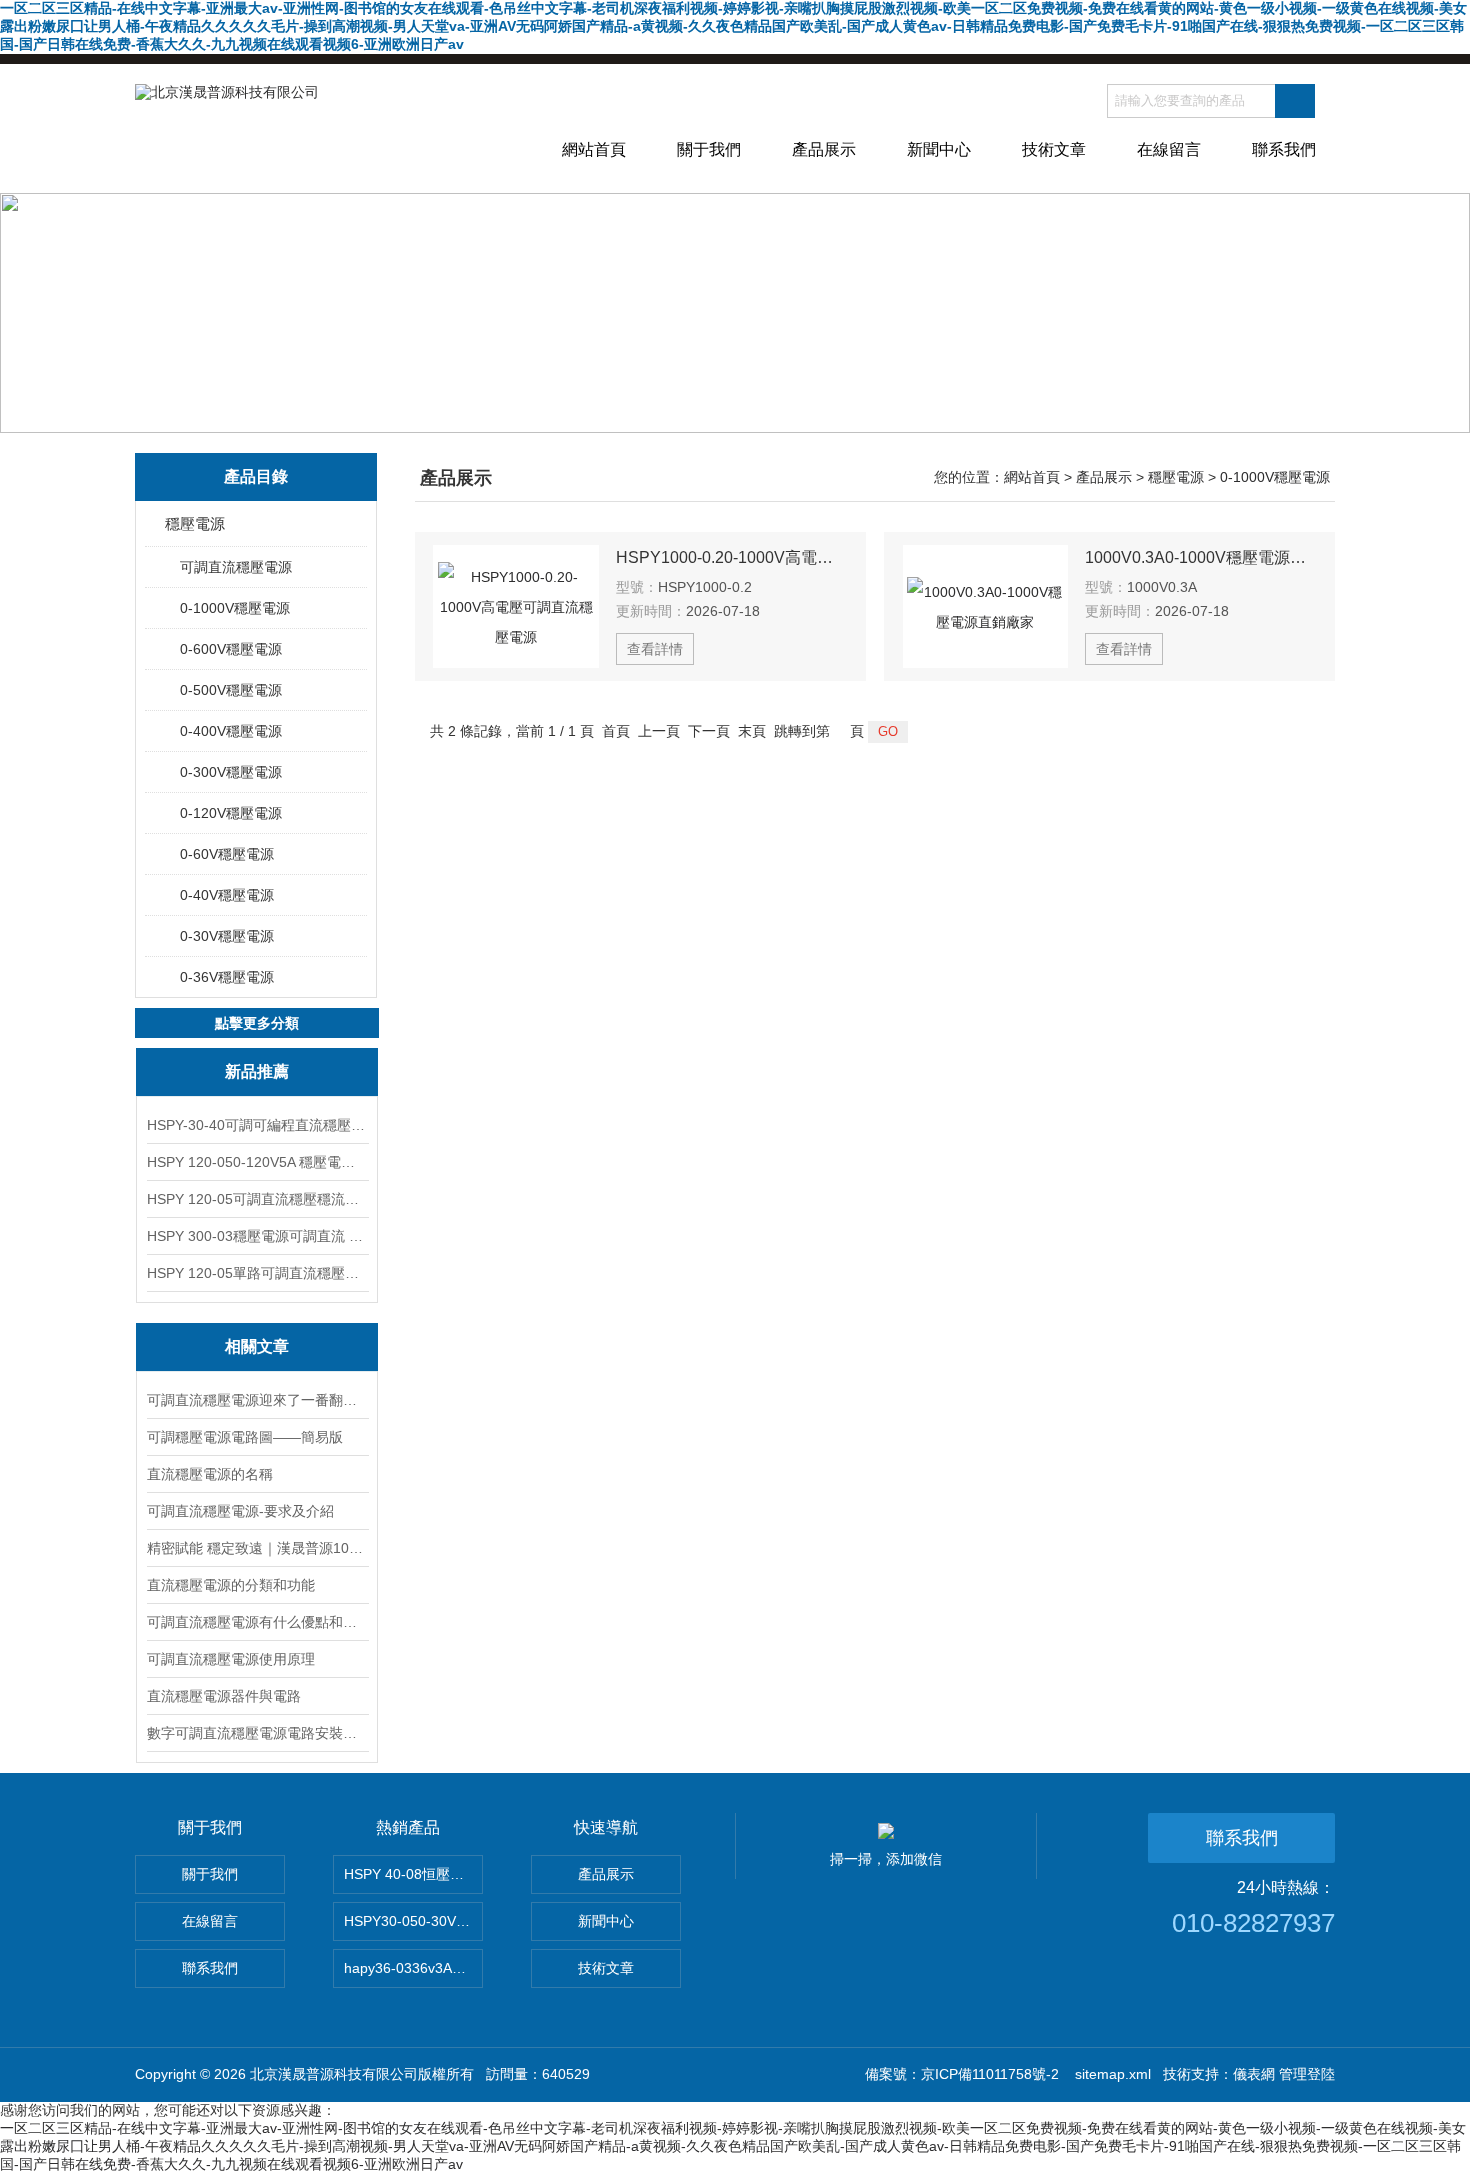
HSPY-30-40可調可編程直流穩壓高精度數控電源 (257, 1125)
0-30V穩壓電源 (227, 936)
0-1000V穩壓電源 (235, 608)
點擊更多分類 (257, 1023)
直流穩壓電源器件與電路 (224, 1696)
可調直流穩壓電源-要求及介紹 (240, 1511)
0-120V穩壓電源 (231, 813)
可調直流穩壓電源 (236, 567)
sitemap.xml (1113, 2074)
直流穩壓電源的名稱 (210, 1474)
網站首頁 (594, 149)
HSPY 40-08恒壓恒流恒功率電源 (413, 1874)
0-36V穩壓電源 (227, 977)
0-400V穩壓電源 (231, 731)
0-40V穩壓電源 (227, 895)
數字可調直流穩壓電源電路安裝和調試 (257, 1733)
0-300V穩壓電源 (231, 772)
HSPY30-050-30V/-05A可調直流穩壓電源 (413, 1921)
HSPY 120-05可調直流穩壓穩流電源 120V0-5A (257, 1199)
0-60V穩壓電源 (227, 854)
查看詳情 (655, 649)
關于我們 (709, 149)
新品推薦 (257, 1071)
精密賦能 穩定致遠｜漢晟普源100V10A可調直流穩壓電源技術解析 (257, 1548)
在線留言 (1169, 149)
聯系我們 (1284, 149)
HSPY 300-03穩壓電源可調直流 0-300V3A (257, 1236)
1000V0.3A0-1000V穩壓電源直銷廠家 (1201, 557)
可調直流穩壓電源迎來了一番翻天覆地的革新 (257, 1400)
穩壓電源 (195, 523)
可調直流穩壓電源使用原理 (231, 1659)
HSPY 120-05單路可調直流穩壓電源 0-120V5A (257, 1273)
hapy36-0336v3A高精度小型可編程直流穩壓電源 (413, 1968)
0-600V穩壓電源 (231, 649)
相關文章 (257, 1346)
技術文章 (1054, 149)
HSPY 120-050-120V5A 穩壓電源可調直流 (257, 1162)
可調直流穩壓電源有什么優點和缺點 (257, 1622)
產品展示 (824, 149)
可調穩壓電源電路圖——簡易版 (245, 1437)
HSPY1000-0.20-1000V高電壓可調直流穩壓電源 (732, 557)
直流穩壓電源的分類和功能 (231, 1585)
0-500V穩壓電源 (231, 690)
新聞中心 (939, 149)
